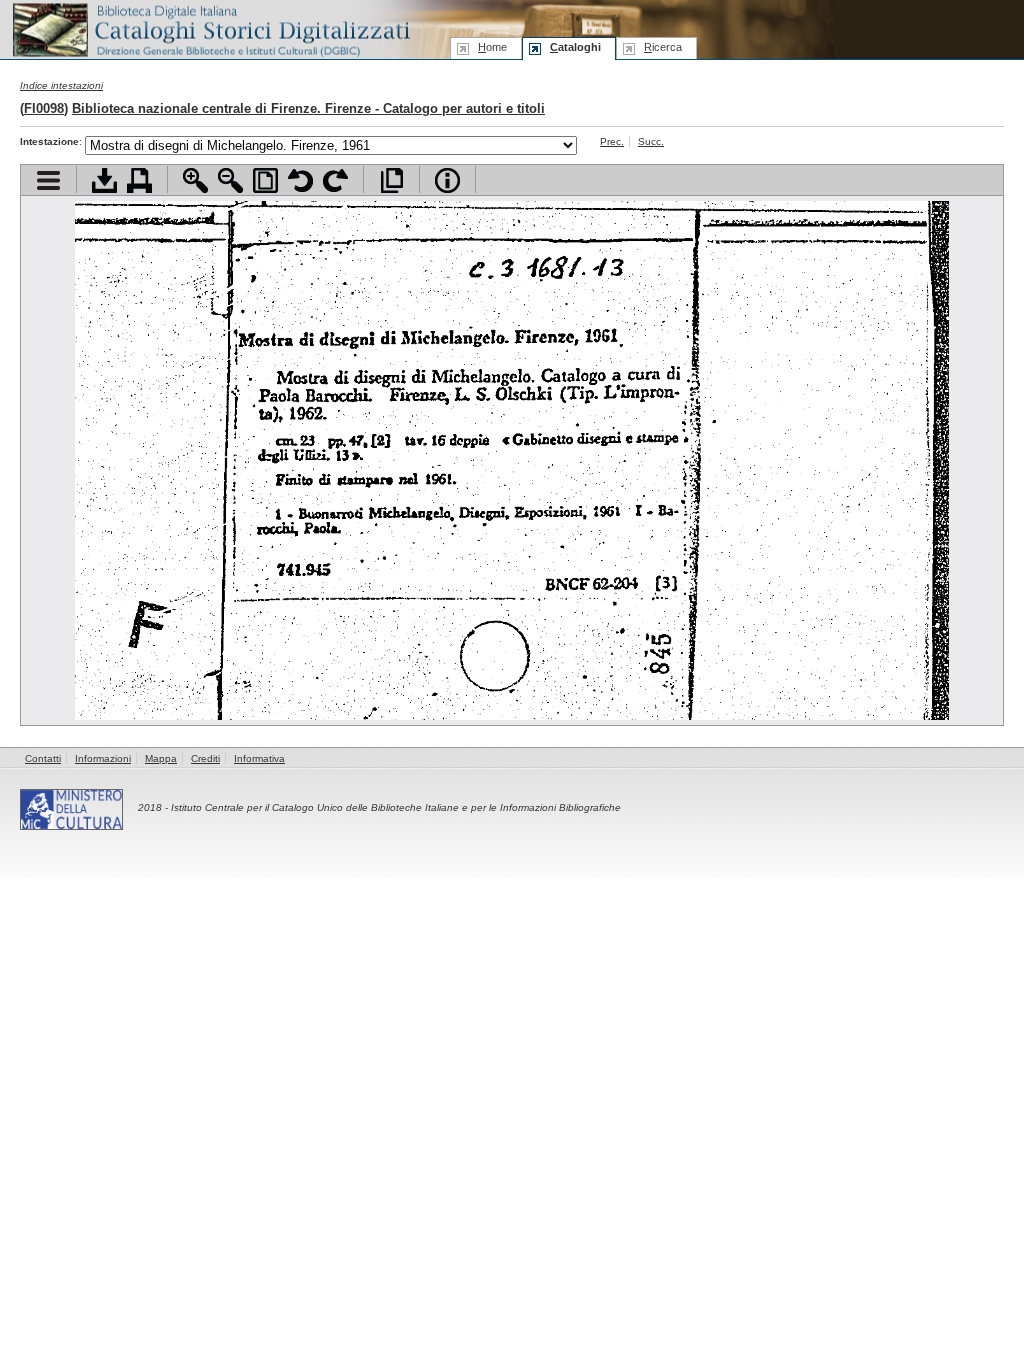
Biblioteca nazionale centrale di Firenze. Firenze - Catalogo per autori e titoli (308, 108)
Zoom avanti (195, 180)
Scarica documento (104, 180)
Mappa (161, 758)
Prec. (612, 141)
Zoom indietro (230, 180)
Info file (447, 180)
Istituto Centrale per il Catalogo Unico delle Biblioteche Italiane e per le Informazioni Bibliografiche (396, 807)
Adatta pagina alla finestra (265, 180)
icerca (663, 47)
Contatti (43, 758)
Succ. (651, 141)
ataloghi (575, 47)
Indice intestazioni (61, 85)
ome (492, 47)
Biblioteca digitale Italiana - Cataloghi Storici (210, 28)
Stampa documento (139, 180)
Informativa (259, 758)
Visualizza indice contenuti (48, 180)
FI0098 (44, 108)
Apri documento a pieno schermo (391, 180)
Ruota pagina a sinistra (300, 180)
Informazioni (103, 758)
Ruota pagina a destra (335, 180)
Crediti (205, 758)
